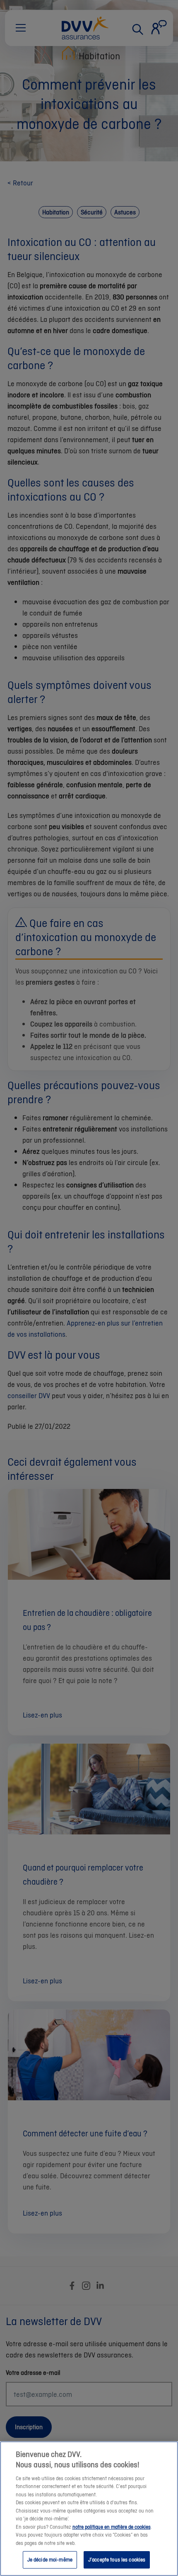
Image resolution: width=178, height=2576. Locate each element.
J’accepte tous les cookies (117, 2560)
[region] (89, 2509)
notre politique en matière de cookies (112, 2527)
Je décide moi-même (50, 2560)
